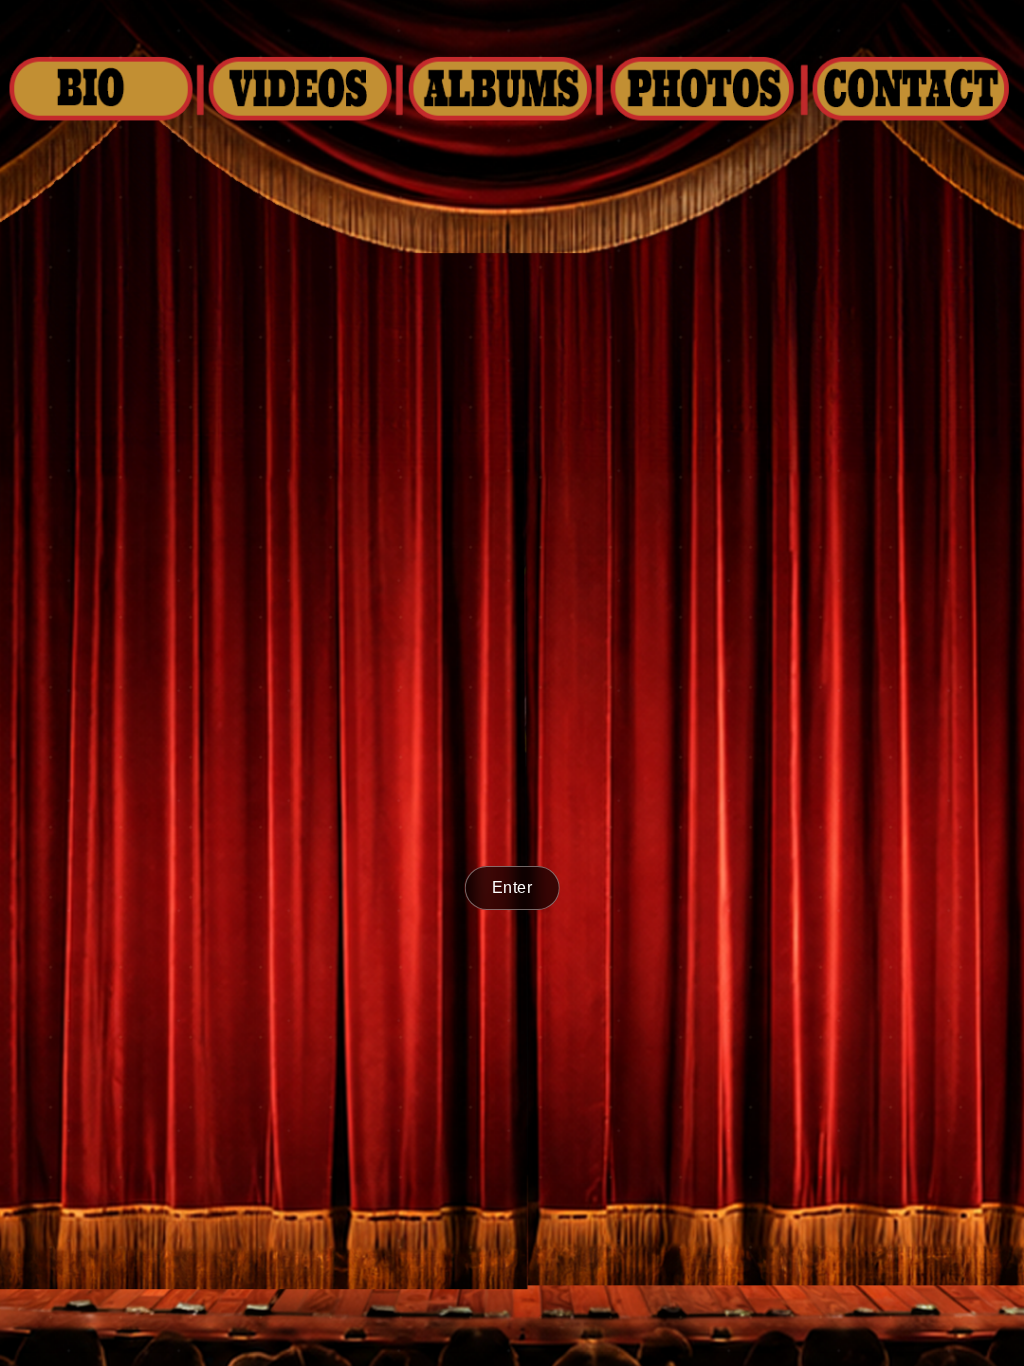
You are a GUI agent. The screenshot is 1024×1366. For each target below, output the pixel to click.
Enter (512, 887)
